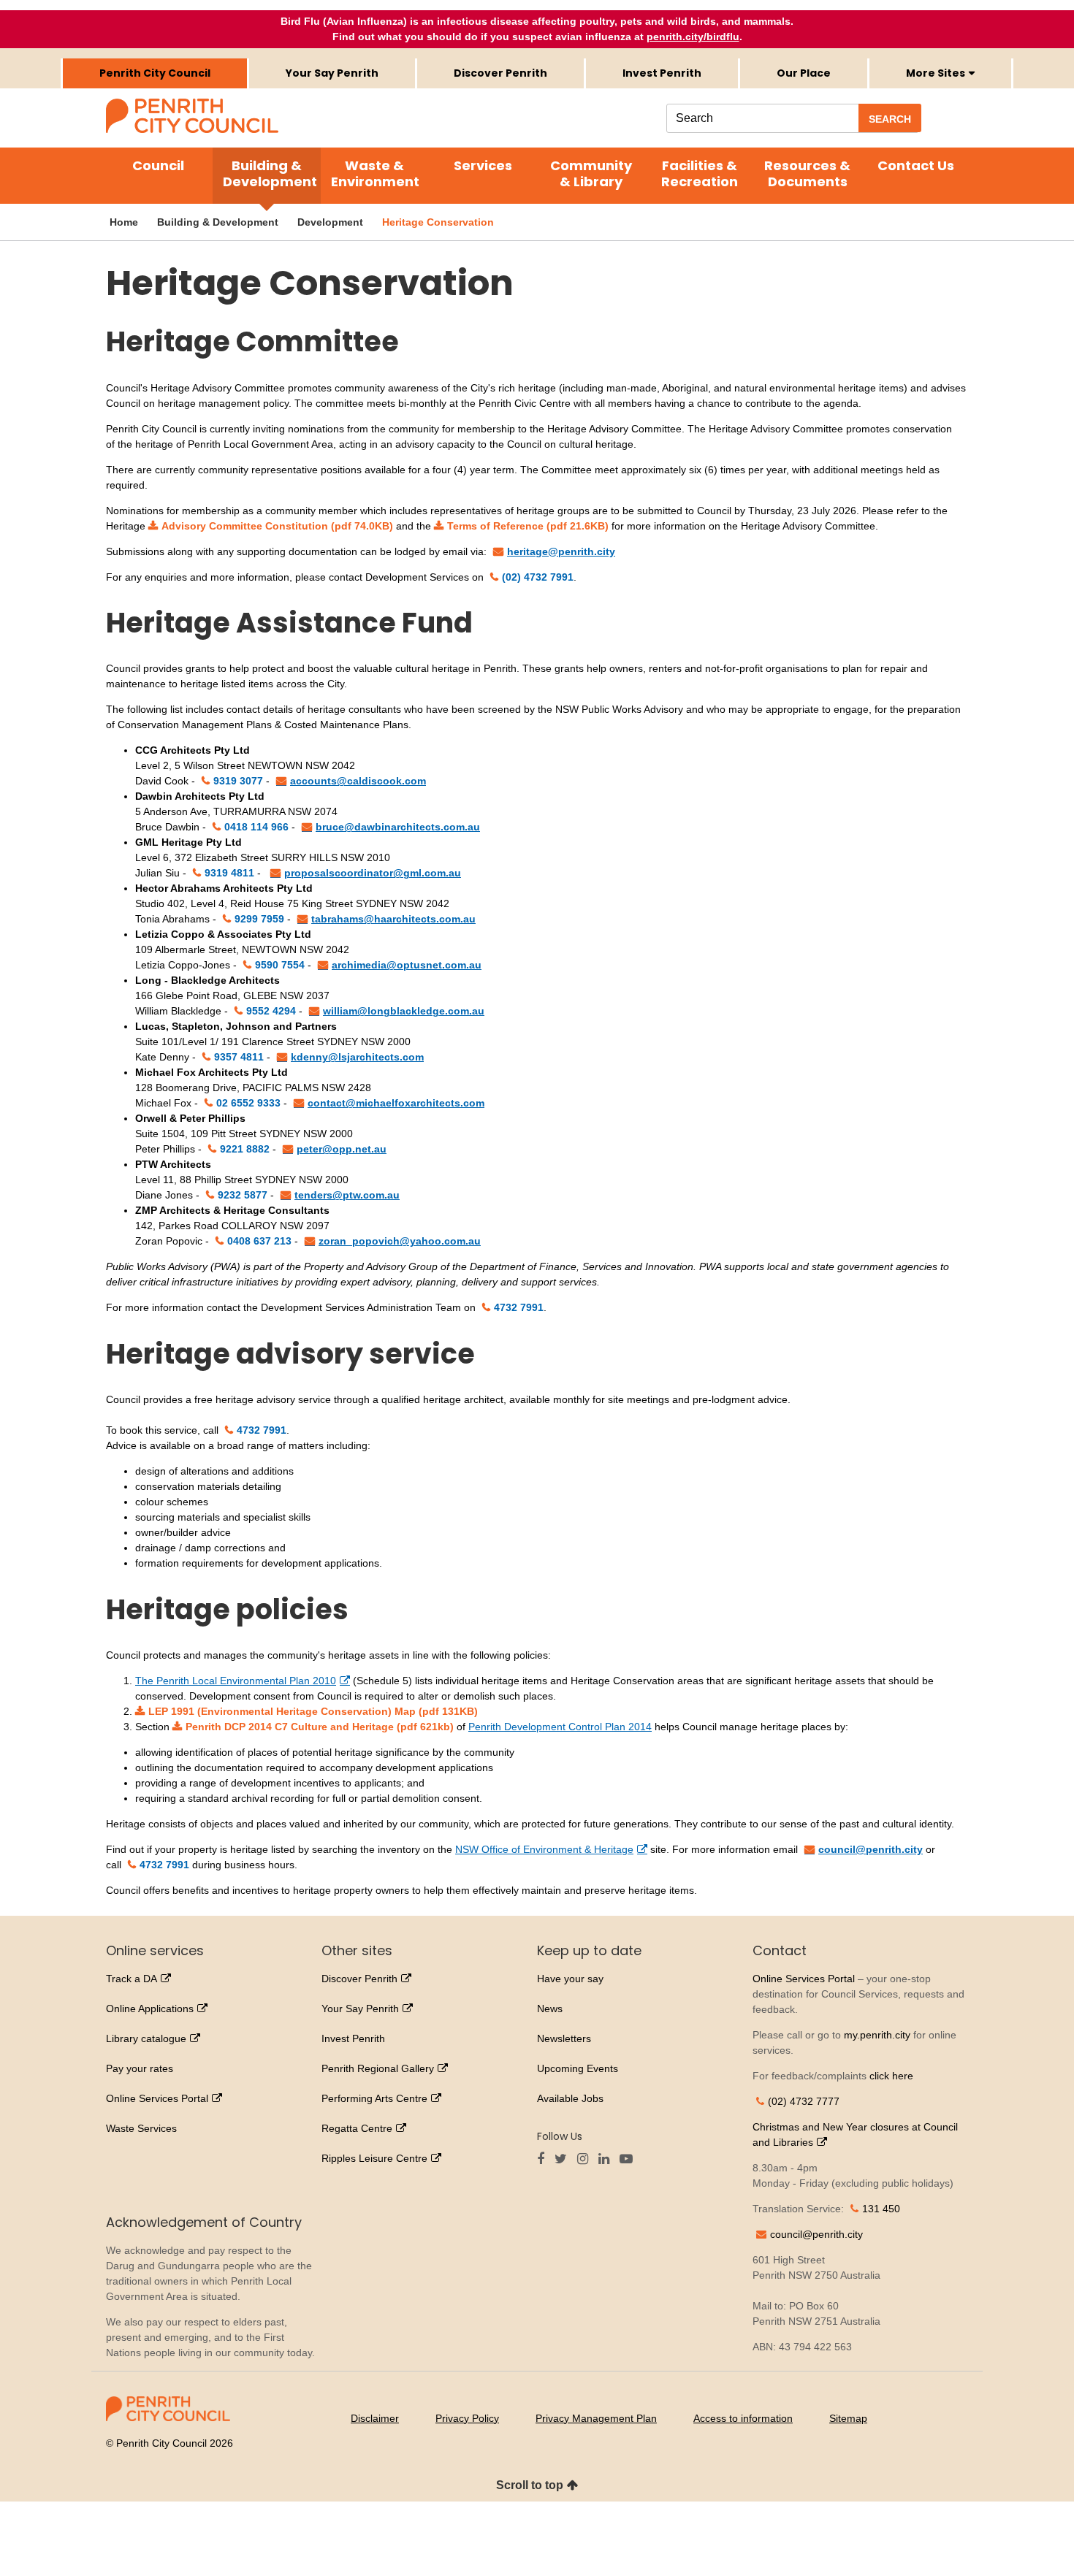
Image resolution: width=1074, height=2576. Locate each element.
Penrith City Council (155, 73)
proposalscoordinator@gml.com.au (373, 873)
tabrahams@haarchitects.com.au (393, 919)
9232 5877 (243, 1195)
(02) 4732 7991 (538, 577)
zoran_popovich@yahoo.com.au (400, 1241)
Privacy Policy (467, 2418)
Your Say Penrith (332, 73)
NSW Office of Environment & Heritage (544, 1849)
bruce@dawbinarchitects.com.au (398, 827)
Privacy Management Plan (596, 2418)
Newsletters (564, 2038)
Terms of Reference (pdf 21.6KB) (528, 526)
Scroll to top (530, 2485)
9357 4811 (239, 1057)
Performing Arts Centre (374, 2098)
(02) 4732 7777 (804, 2101)
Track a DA (132, 1979)
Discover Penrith (500, 73)
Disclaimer (375, 2418)
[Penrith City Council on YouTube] (630, 2160)
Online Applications (150, 2009)
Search (890, 119)
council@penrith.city (871, 1849)
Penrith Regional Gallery (378, 2068)
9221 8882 (245, 1149)
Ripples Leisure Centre (374, 2158)
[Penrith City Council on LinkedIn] (608, 2160)
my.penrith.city (877, 2035)
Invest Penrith (662, 73)
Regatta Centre (357, 2128)
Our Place (804, 73)
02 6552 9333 (248, 1103)
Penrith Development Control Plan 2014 (560, 1727)
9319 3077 (238, 781)
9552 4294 (271, 1011)
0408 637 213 (259, 1241)
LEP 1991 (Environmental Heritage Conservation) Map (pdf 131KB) (313, 1711)
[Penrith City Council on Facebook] (544, 2160)
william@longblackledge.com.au (404, 1011)
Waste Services (141, 2128)
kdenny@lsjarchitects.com (357, 1057)
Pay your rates (140, 2068)
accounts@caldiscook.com (358, 781)
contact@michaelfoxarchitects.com (396, 1103)
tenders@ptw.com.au (347, 1195)
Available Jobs (570, 2098)
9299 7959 (259, 919)
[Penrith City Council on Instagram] (586, 2160)
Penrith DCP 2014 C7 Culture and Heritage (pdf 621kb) (320, 1727)
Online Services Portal (157, 2098)
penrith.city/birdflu (693, 37)
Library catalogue (146, 2038)
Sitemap (848, 2418)
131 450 (881, 2209)
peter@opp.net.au (342, 1149)
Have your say (570, 1979)
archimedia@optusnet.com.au (407, 965)
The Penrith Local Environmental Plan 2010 (236, 1681)
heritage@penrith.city (561, 551)
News (550, 2009)
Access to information (743, 2418)
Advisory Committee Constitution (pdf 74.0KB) (277, 526)
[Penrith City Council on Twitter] (564, 2160)
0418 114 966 (256, 827)
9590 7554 (280, 965)
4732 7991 (519, 1307)
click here (891, 2076)
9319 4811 (229, 873)
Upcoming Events (578, 2068)
